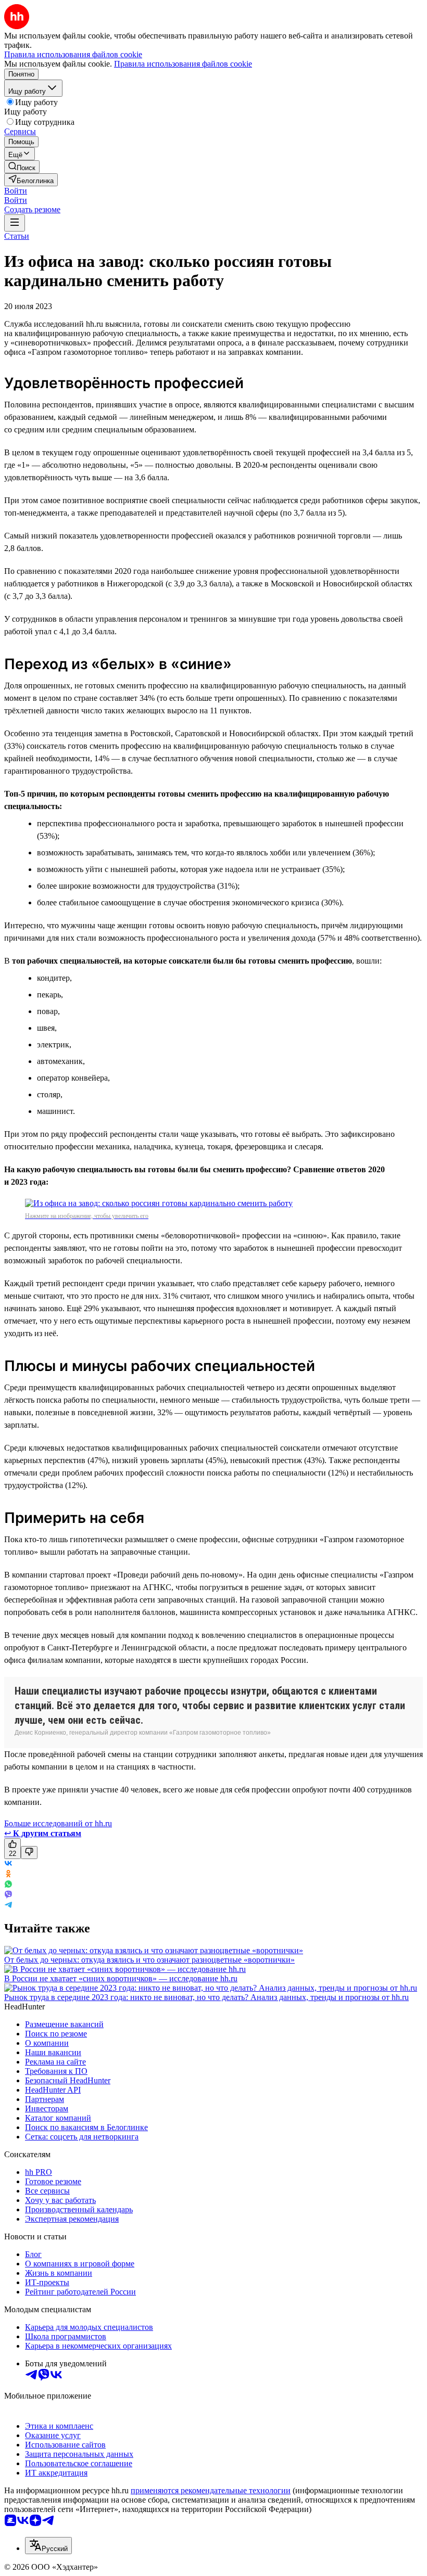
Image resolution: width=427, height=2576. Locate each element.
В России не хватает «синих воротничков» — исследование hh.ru (121, 1978)
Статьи (17, 236)
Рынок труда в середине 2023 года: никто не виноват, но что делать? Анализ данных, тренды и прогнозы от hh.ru (206, 1997)
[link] (22, 167)
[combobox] (48, 2546)
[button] (16, 191)
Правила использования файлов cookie (183, 64)
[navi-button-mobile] (15, 223)
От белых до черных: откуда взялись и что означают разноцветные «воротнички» (149, 1960)
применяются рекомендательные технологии (211, 2490)
